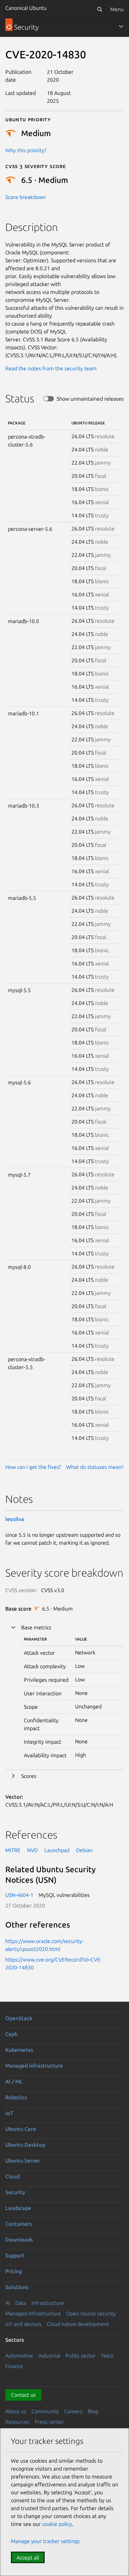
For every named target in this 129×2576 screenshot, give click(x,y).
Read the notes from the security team (51, 368)
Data (21, 2303)
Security (15, 2192)
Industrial (49, 2356)
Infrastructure (48, 2303)
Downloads (19, 2240)
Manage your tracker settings (45, 2541)
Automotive (19, 2356)
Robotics (16, 2097)
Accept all (28, 2558)
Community (45, 2411)
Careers (73, 2411)
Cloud (12, 2176)
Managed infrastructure (34, 2066)
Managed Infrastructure (33, 2313)
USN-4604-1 (19, 1895)
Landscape (18, 2208)
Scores (29, 1776)
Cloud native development (78, 2324)
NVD (32, 1850)
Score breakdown (25, 197)
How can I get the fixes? (33, 1467)
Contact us (23, 2395)
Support (15, 2255)
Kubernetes (19, 2050)
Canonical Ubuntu (26, 8)
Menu (117, 9)
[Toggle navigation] (121, 26)
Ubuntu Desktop (25, 2145)
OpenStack (19, 2018)
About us (16, 2411)
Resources (17, 2422)
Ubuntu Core (21, 2129)
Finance (14, 2366)
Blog (93, 2411)
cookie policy (57, 2524)
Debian (84, 1850)
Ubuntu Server (23, 2161)
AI (8, 2303)
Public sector (81, 2356)
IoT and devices (23, 2324)
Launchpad (57, 1850)
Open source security (91, 2313)
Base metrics (36, 1627)
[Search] (100, 9)
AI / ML (14, 2081)
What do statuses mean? (95, 1467)
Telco (107, 2356)
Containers (19, 2224)
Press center (49, 2422)
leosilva (15, 1519)
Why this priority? (26, 150)
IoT (9, 2113)
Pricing (14, 2271)
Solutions (17, 2287)
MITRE (13, 1850)
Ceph (11, 2034)
